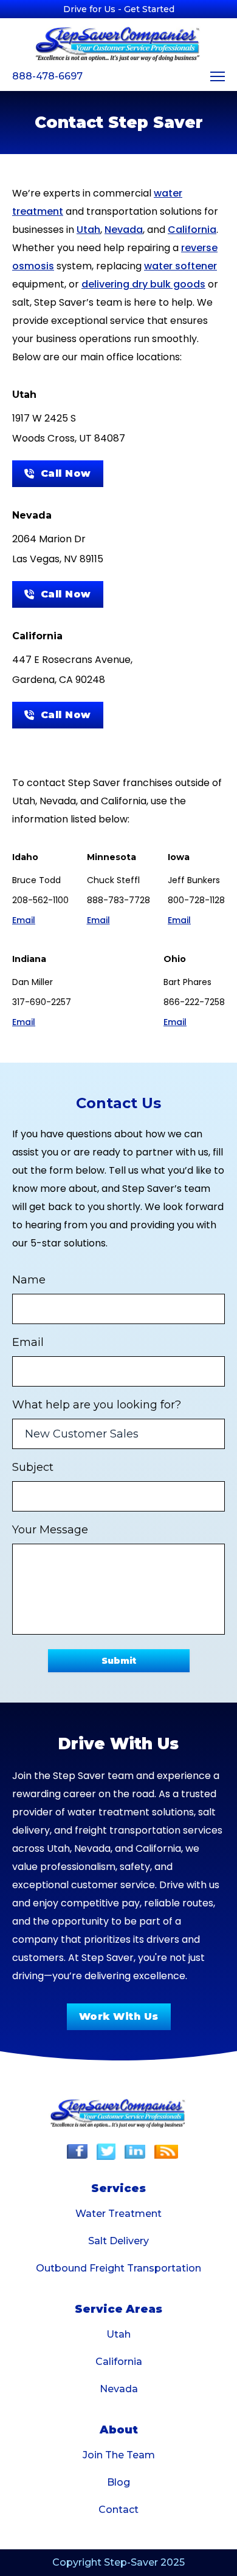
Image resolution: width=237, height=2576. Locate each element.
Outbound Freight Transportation (118, 2268)
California (192, 230)
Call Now (66, 473)
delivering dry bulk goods (143, 284)
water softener (180, 266)
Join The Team (119, 2455)
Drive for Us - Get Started (119, 9)
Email (24, 920)
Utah (88, 230)
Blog (118, 2482)
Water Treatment (118, 2214)
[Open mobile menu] (218, 76)
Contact (118, 2510)
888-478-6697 (47, 76)
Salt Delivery (118, 2241)
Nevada (124, 230)
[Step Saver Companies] (118, 44)
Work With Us (119, 2016)
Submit (119, 1661)
